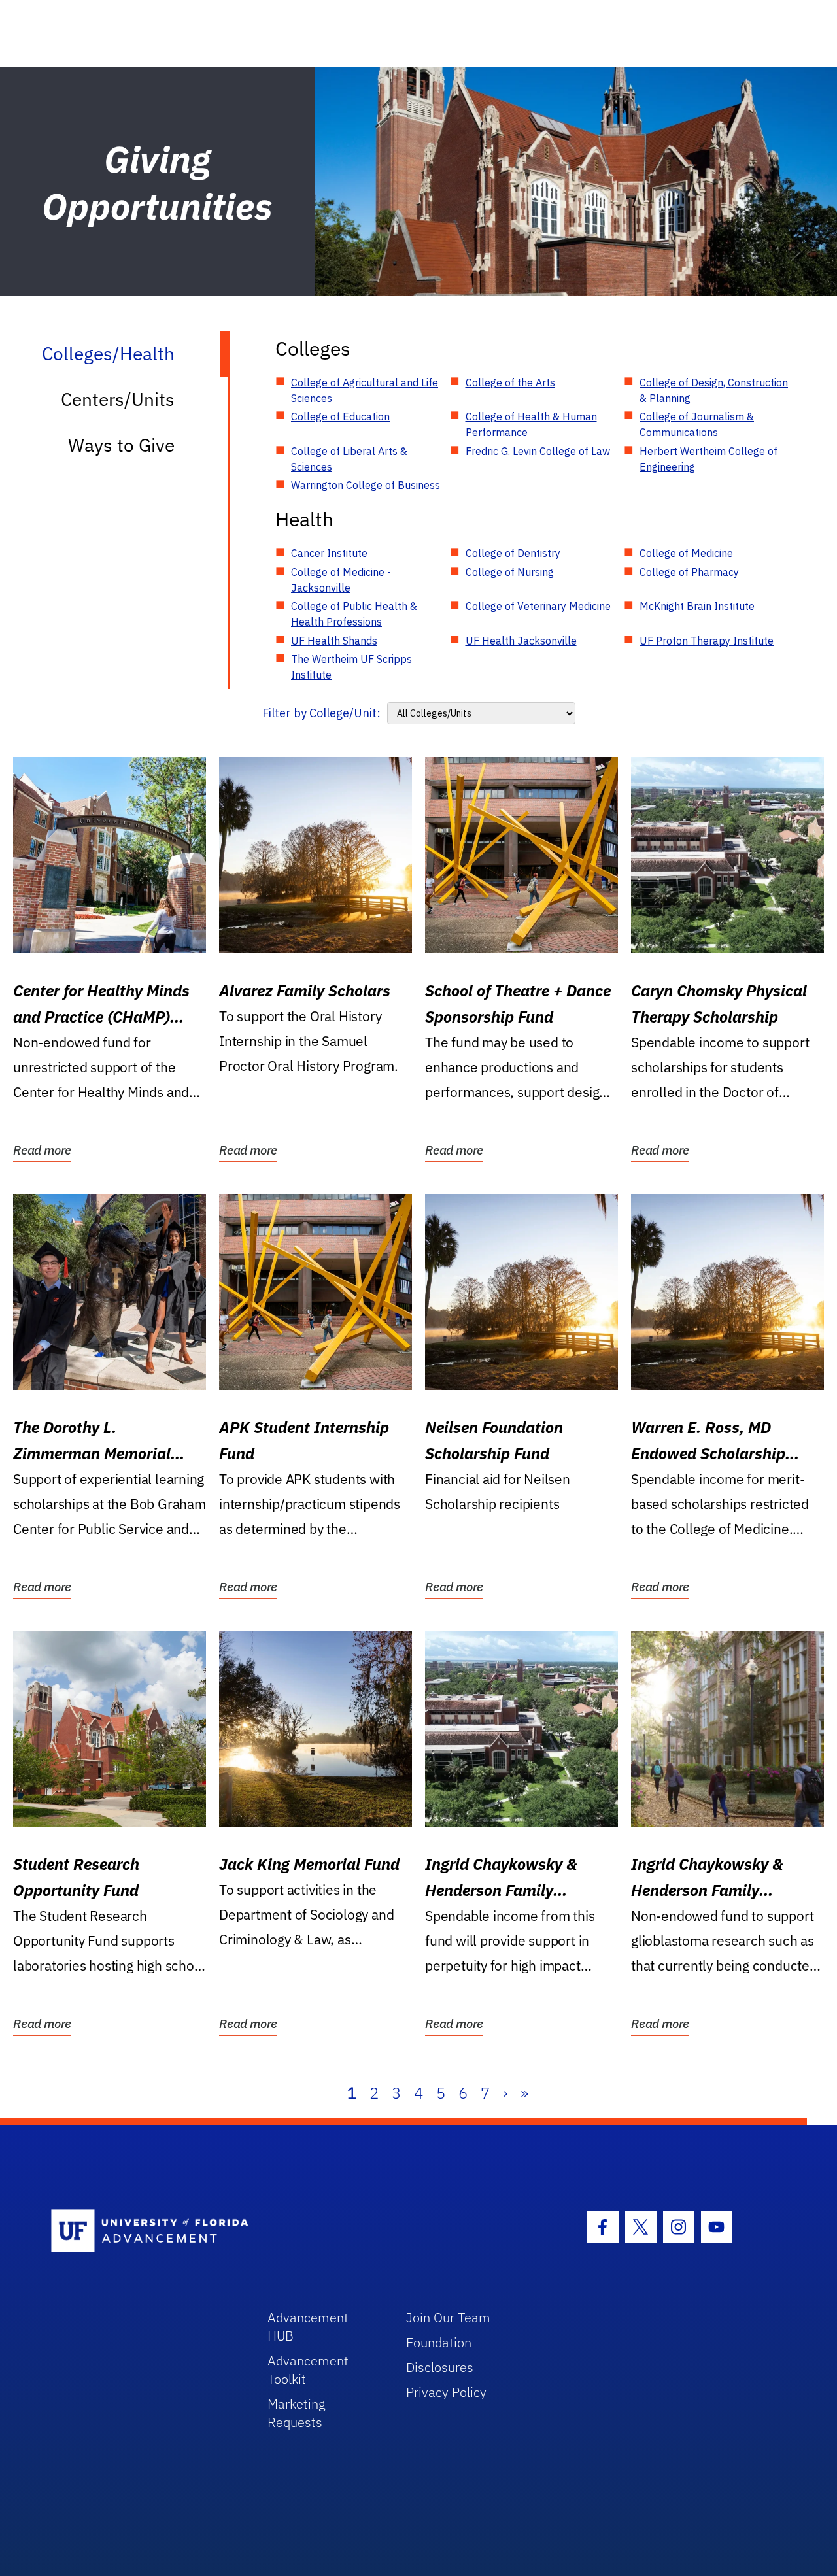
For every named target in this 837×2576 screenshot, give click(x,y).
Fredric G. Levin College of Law (538, 451)
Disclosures (440, 2367)
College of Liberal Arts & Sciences (349, 459)
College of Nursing (510, 572)
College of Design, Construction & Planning (714, 390)
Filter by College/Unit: (321, 713)
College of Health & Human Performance (531, 424)
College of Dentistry (513, 553)
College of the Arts (510, 382)
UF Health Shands (334, 641)
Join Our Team (448, 2317)
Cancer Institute (329, 553)
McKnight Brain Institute (697, 606)
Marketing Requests (297, 2413)
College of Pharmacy (689, 572)
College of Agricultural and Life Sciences (365, 390)
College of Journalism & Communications (697, 424)
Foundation (439, 2342)
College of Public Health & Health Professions (354, 614)
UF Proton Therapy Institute (707, 641)
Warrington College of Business (366, 485)
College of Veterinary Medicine (538, 606)
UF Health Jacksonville (521, 641)
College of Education (340, 416)
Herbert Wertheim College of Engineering (709, 459)
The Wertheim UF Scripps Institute (351, 667)
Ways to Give (121, 445)
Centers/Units (118, 399)
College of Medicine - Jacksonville (341, 580)
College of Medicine (686, 553)
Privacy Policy (446, 2392)
